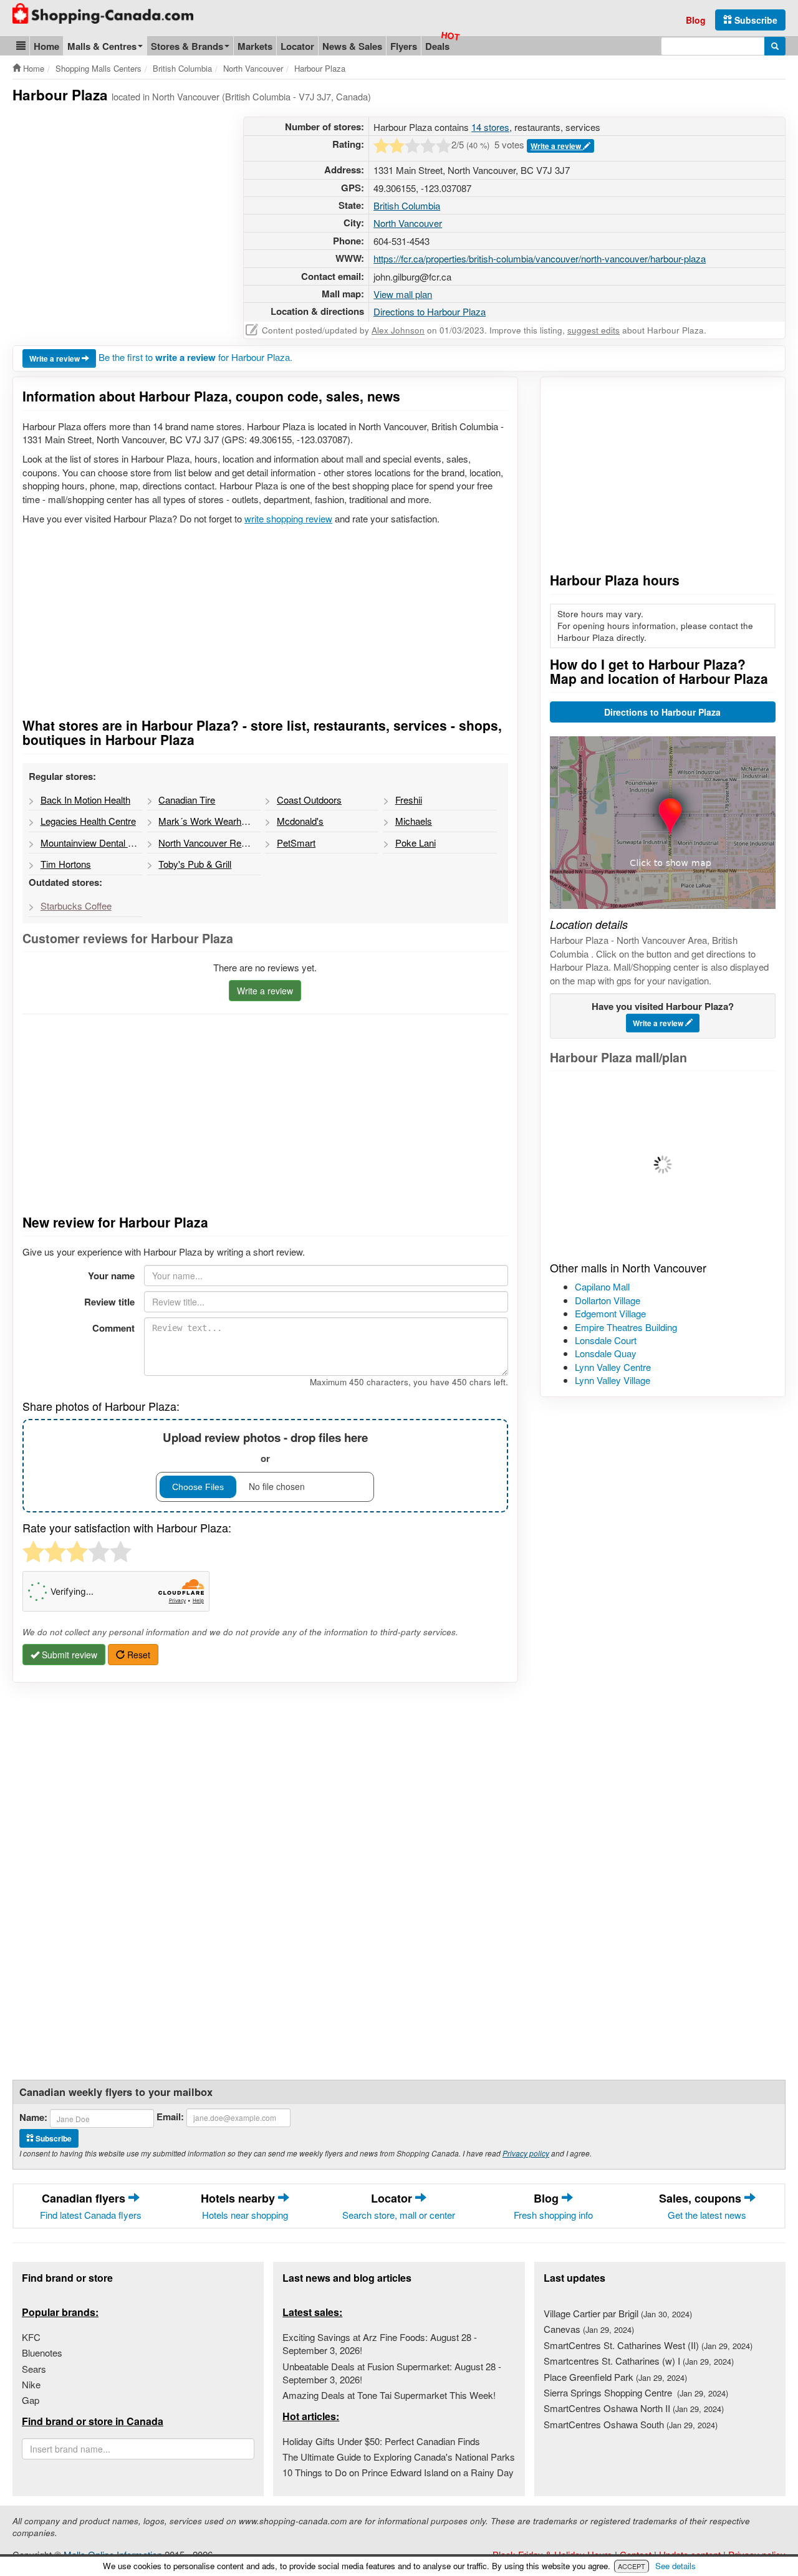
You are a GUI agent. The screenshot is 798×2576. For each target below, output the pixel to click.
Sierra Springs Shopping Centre (636, 2392)
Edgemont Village (610, 1313)
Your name (111, 1276)
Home (46, 46)
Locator (297, 46)
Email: (170, 2117)
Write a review (557, 146)
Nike (31, 2384)
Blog (696, 20)
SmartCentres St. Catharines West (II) (648, 2345)
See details (675, 2566)
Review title (109, 1302)
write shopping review (288, 518)
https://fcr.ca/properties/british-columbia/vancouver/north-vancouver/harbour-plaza (540, 258)
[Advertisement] (117, 204)
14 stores (490, 127)
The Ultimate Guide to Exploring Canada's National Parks (399, 2457)
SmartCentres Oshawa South (631, 2424)
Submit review (68, 1655)
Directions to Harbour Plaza (430, 311)
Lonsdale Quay (606, 1353)
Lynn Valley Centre (613, 1367)
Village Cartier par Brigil (618, 2313)
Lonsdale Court (606, 1340)
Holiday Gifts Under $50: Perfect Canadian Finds (381, 2441)
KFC (31, 2337)
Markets (255, 46)
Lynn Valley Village (613, 1380)
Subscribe (755, 20)
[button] (21, 46)
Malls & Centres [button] (102, 46)
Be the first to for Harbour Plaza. (195, 357)
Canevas (589, 2329)
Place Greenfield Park (615, 2377)
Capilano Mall (602, 1286)
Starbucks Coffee (76, 906)
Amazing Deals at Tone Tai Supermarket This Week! (389, 2395)
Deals (437, 46)
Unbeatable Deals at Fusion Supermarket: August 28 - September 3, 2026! (392, 2373)
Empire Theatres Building (626, 1327)
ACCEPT (632, 2566)
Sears (34, 2369)
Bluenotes (42, 2353)
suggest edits (594, 330)
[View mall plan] (663, 1165)
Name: (33, 2117)
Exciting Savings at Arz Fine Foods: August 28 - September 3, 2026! (380, 2343)
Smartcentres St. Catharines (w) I (639, 2361)
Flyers (404, 46)
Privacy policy (526, 2153)
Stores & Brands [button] (187, 46)
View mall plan (403, 294)
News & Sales (352, 46)
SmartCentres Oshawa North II (634, 2408)
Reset (137, 1655)
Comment (113, 1328)
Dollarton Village (608, 1300)
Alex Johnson (398, 330)
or (265, 1447)
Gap (31, 2400)
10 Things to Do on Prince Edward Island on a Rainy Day (398, 2472)
